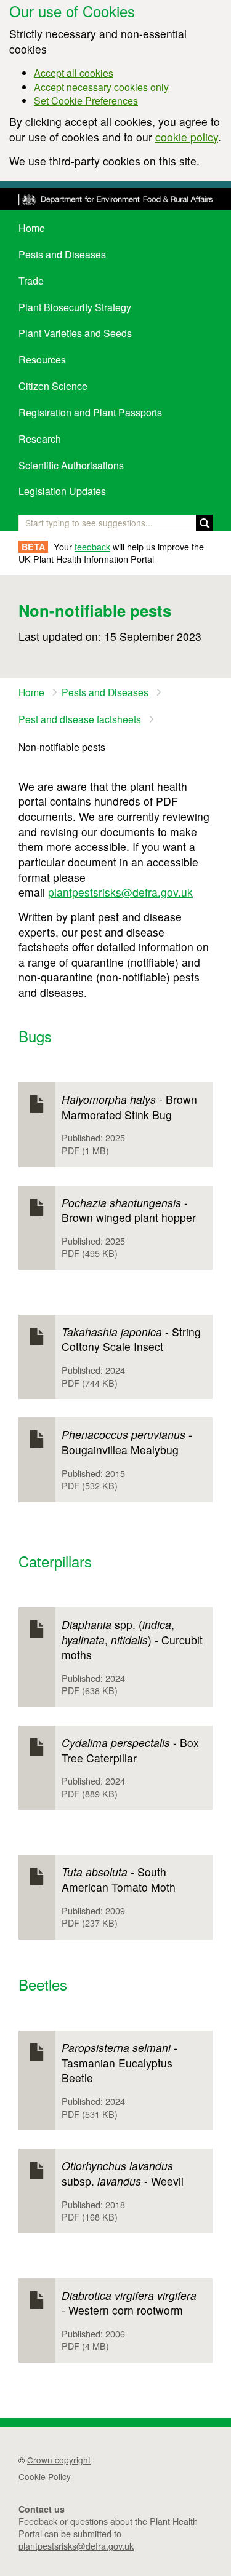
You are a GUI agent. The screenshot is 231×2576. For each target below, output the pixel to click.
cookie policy (187, 137)
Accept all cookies (74, 73)
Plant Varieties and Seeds (75, 333)
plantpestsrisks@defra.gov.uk (120, 892)
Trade (31, 281)
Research (40, 439)
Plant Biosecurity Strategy (75, 307)
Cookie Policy (45, 2476)
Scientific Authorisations (71, 465)
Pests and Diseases (62, 254)
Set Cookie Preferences (86, 101)
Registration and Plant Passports (90, 412)
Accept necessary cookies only (101, 87)
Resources (42, 359)
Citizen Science (53, 386)
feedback (92, 546)
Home (32, 228)
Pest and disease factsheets (80, 719)
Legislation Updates (62, 491)
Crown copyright (59, 2460)
